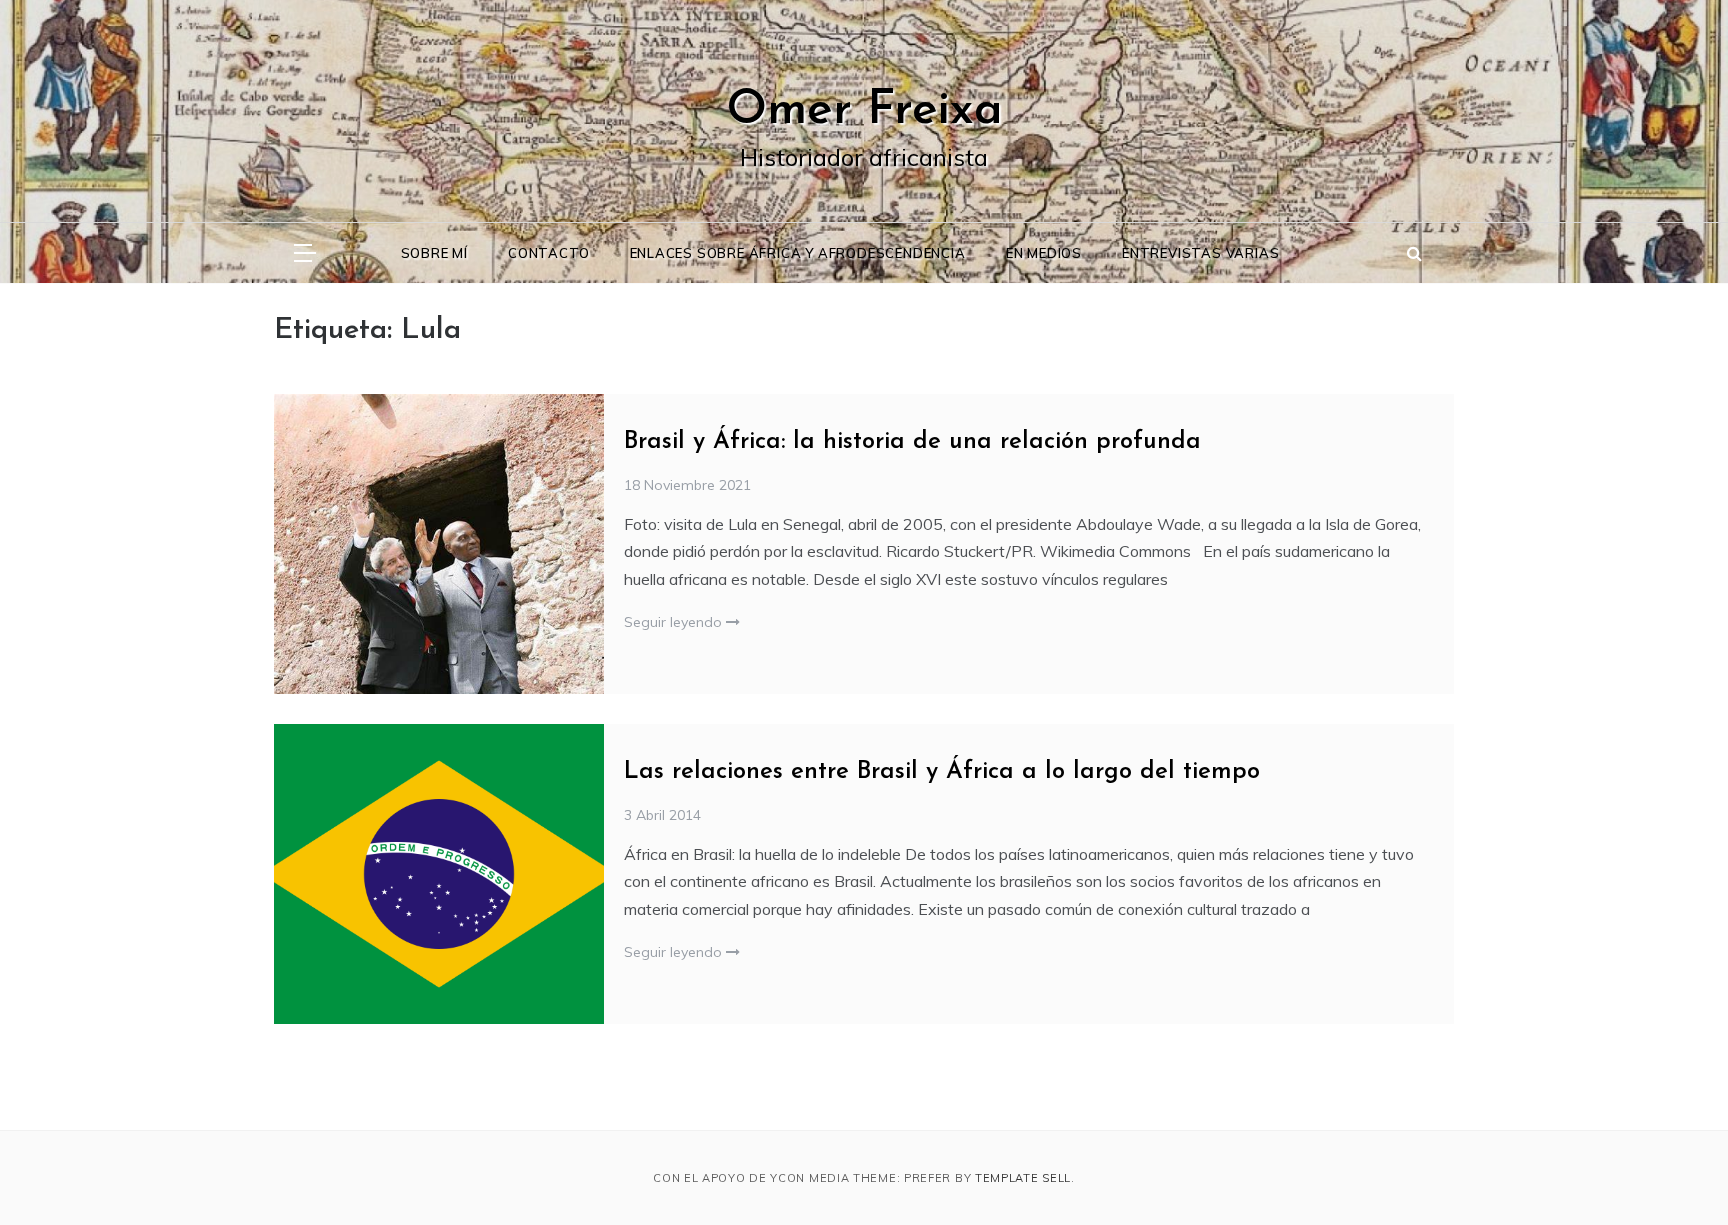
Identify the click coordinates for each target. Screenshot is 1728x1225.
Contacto (548, 253)
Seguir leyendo (675, 622)
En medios (1044, 253)
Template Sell (1023, 1178)
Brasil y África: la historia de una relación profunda (912, 442)
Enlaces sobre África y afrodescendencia (798, 253)
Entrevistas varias (1200, 253)
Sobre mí (434, 253)
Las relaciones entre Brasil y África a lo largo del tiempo (942, 772)
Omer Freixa (864, 111)
